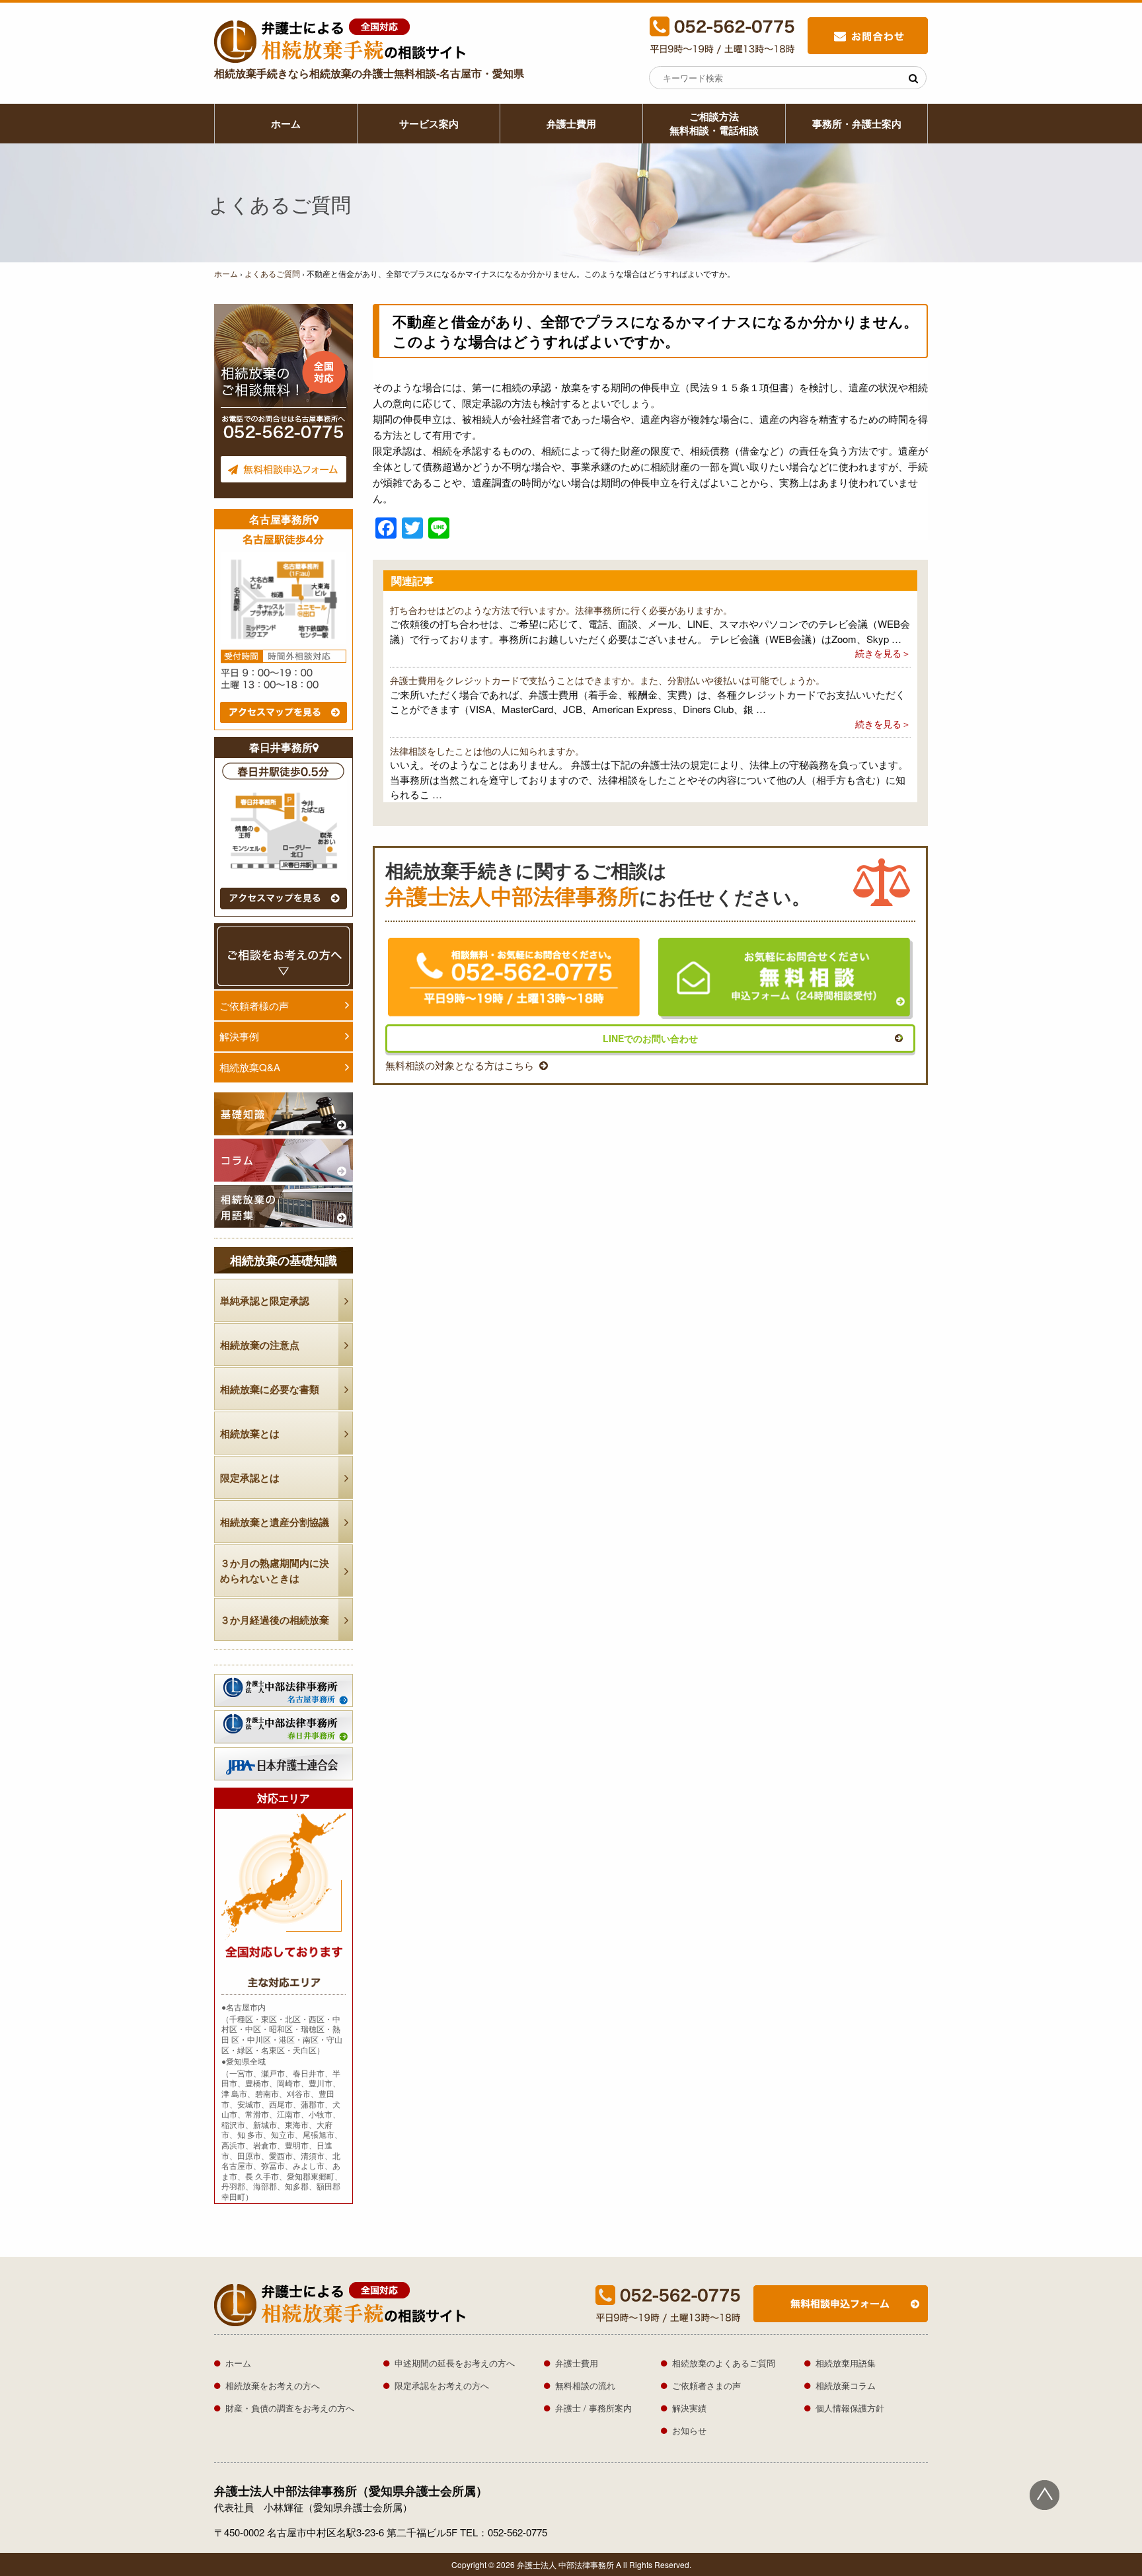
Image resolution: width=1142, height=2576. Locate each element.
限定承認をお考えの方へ (442, 2385)
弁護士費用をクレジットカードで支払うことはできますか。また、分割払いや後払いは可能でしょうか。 (607, 680)
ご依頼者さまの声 (706, 2385)
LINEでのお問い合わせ (650, 1038)
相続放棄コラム (846, 2385)
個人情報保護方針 (850, 2408)
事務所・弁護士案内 (857, 124)
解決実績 (689, 2408)
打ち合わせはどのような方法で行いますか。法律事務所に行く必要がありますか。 (561, 610)
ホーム (286, 124)
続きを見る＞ (883, 653)
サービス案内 (429, 124)
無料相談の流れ (585, 2385)
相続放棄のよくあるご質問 (724, 2363)
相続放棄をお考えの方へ (273, 2385)
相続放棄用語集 (846, 2363)
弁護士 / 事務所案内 (593, 2408)
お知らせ (689, 2430)
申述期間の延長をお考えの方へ (455, 2363)
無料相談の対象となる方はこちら (460, 1065)
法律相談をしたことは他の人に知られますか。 (487, 751)
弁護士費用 (571, 124)
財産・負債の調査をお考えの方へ (290, 2408)
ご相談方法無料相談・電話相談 (714, 123)
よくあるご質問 (272, 273)
